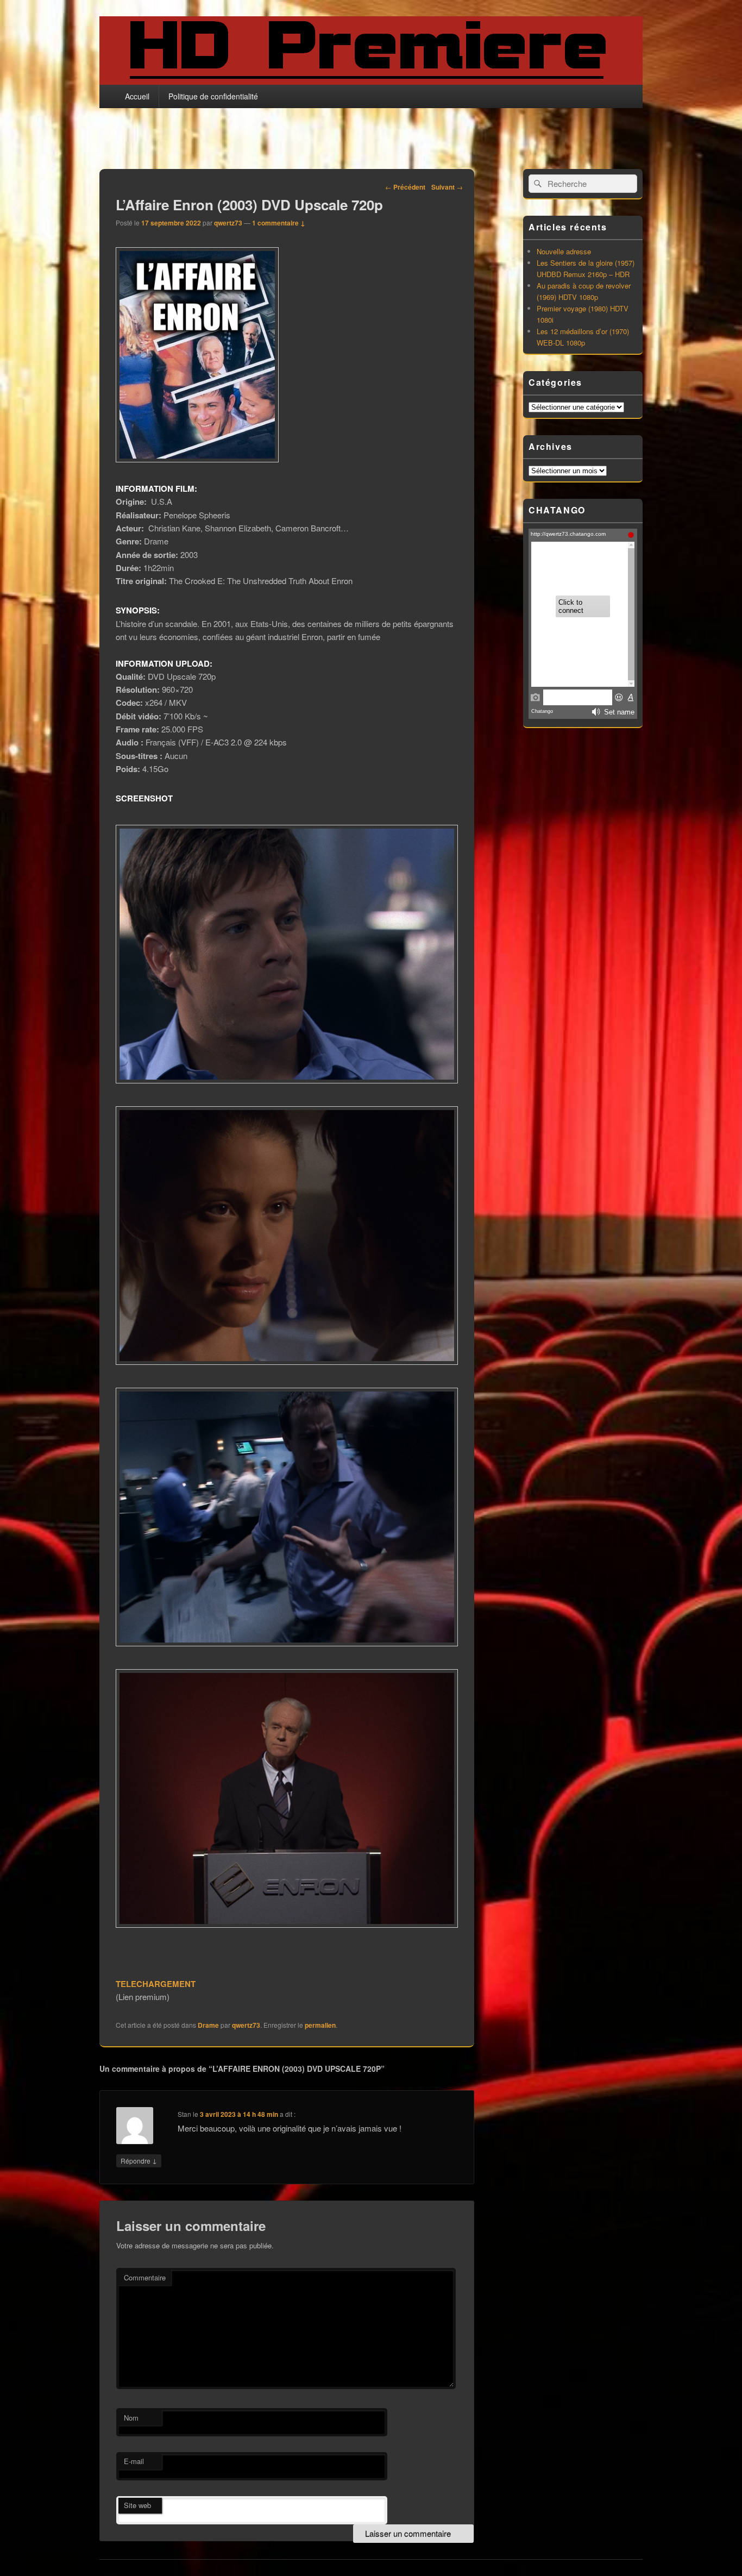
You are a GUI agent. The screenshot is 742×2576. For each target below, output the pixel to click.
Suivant (447, 187)
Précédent (405, 187)
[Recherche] (537, 184)
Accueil (137, 96)
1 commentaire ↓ (279, 223)
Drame (208, 2025)
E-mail (134, 2461)
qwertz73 (228, 223)
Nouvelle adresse (564, 251)
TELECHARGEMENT (156, 1984)
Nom (131, 2418)
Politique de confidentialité (213, 96)
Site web (137, 2505)
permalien (320, 2025)
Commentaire (145, 2277)
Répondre (139, 2160)
